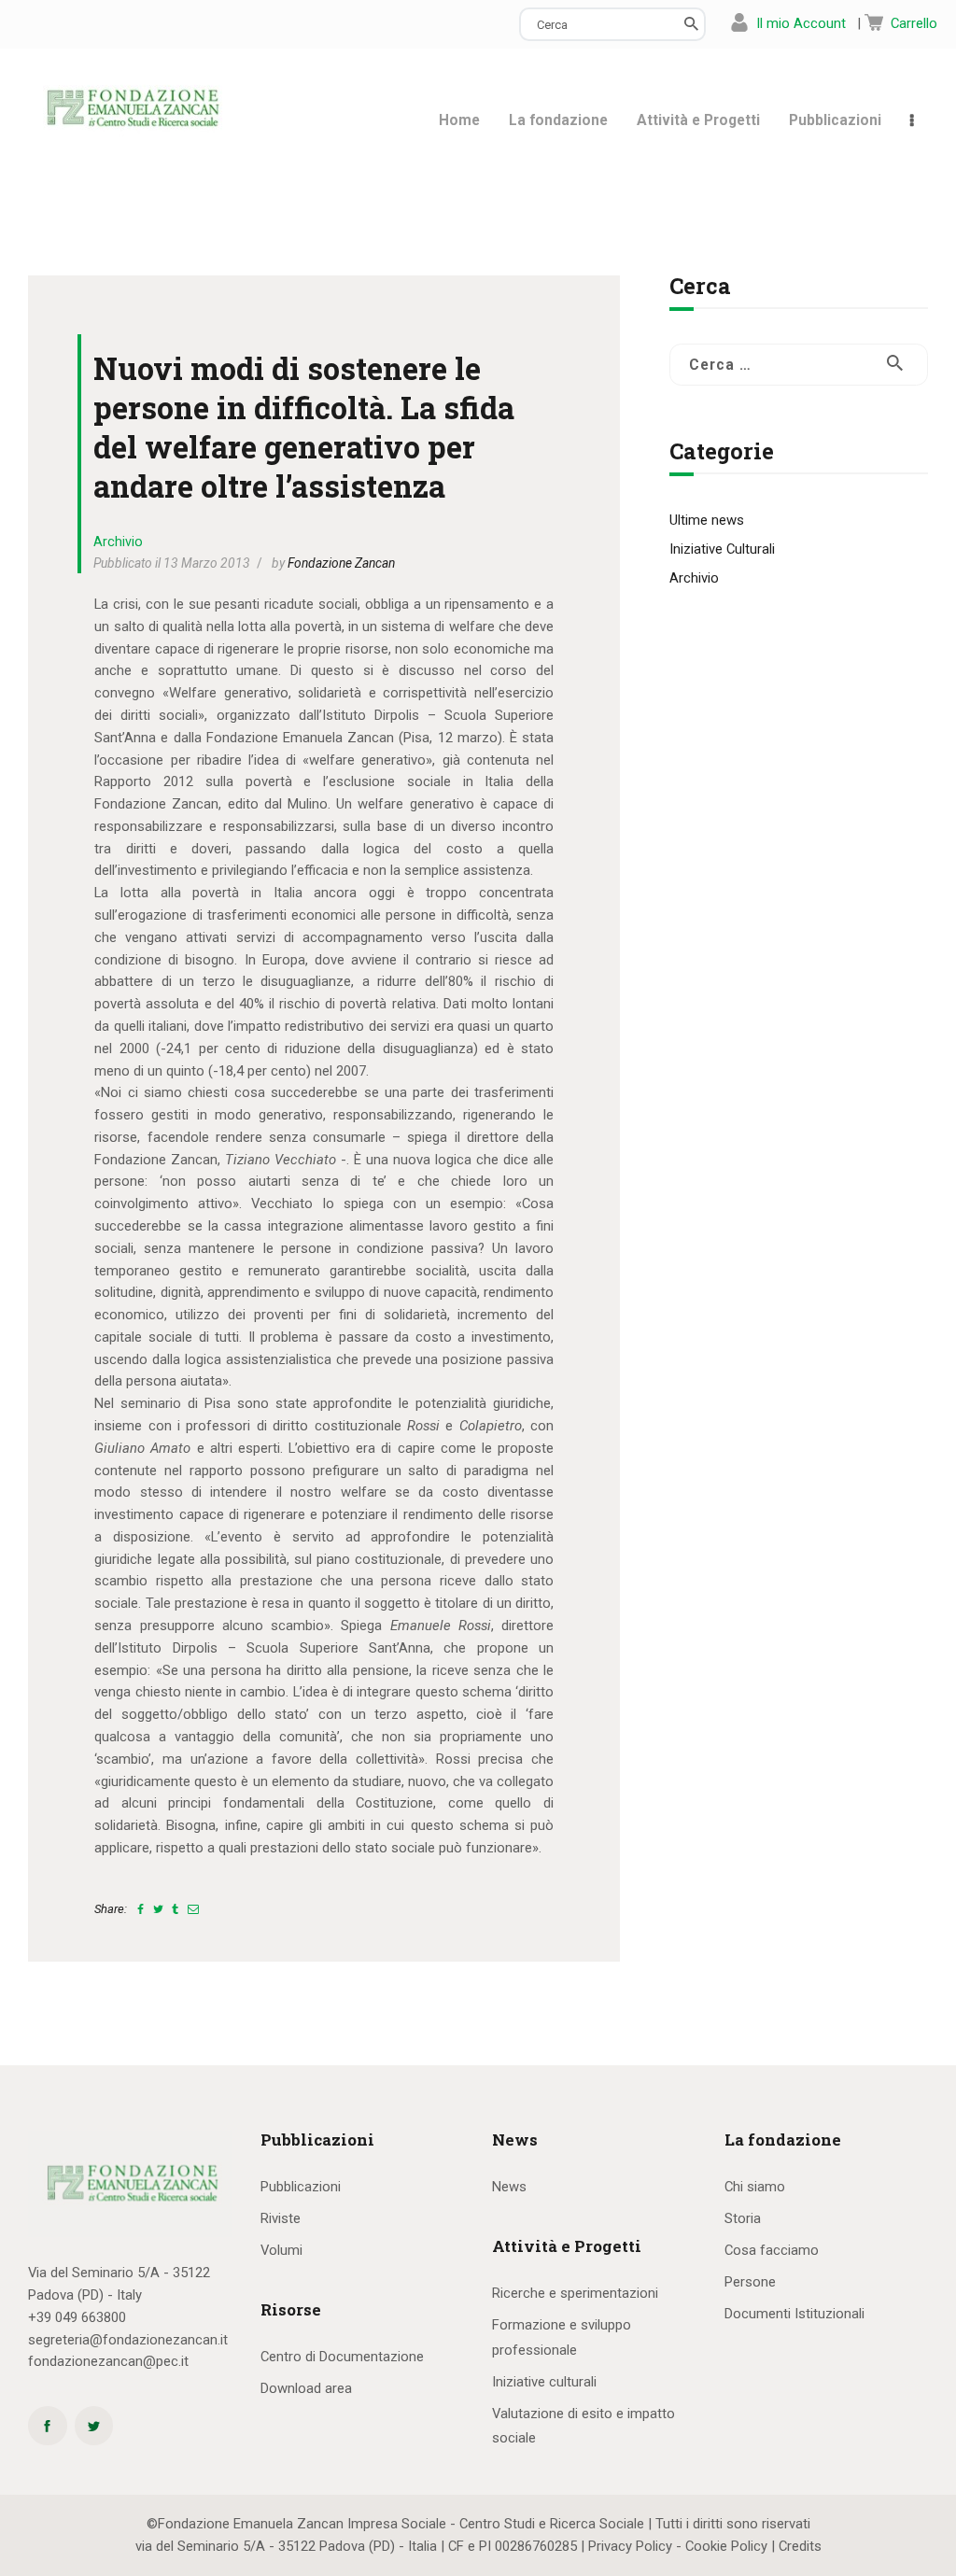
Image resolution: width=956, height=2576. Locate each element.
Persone (750, 2282)
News (509, 2187)
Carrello (914, 23)
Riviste (281, 2218)
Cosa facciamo (772, 2250)
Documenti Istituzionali (794, 2314)
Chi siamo (755, 2187)
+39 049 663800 (77, 2317)
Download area (306, 2388)
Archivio (118, 542)
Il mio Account (801, 23)
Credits (800, 2546)
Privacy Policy (630, 2546)
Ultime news (707, 520)
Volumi (281, 2250)
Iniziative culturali (544, 2382)
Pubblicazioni (301, 2187)
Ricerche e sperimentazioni (575, 2293)
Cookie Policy (726, 2546)
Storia (743, 2218)
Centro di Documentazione (342, 2357)
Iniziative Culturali (722, 549)
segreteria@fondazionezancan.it (128, 2340)
